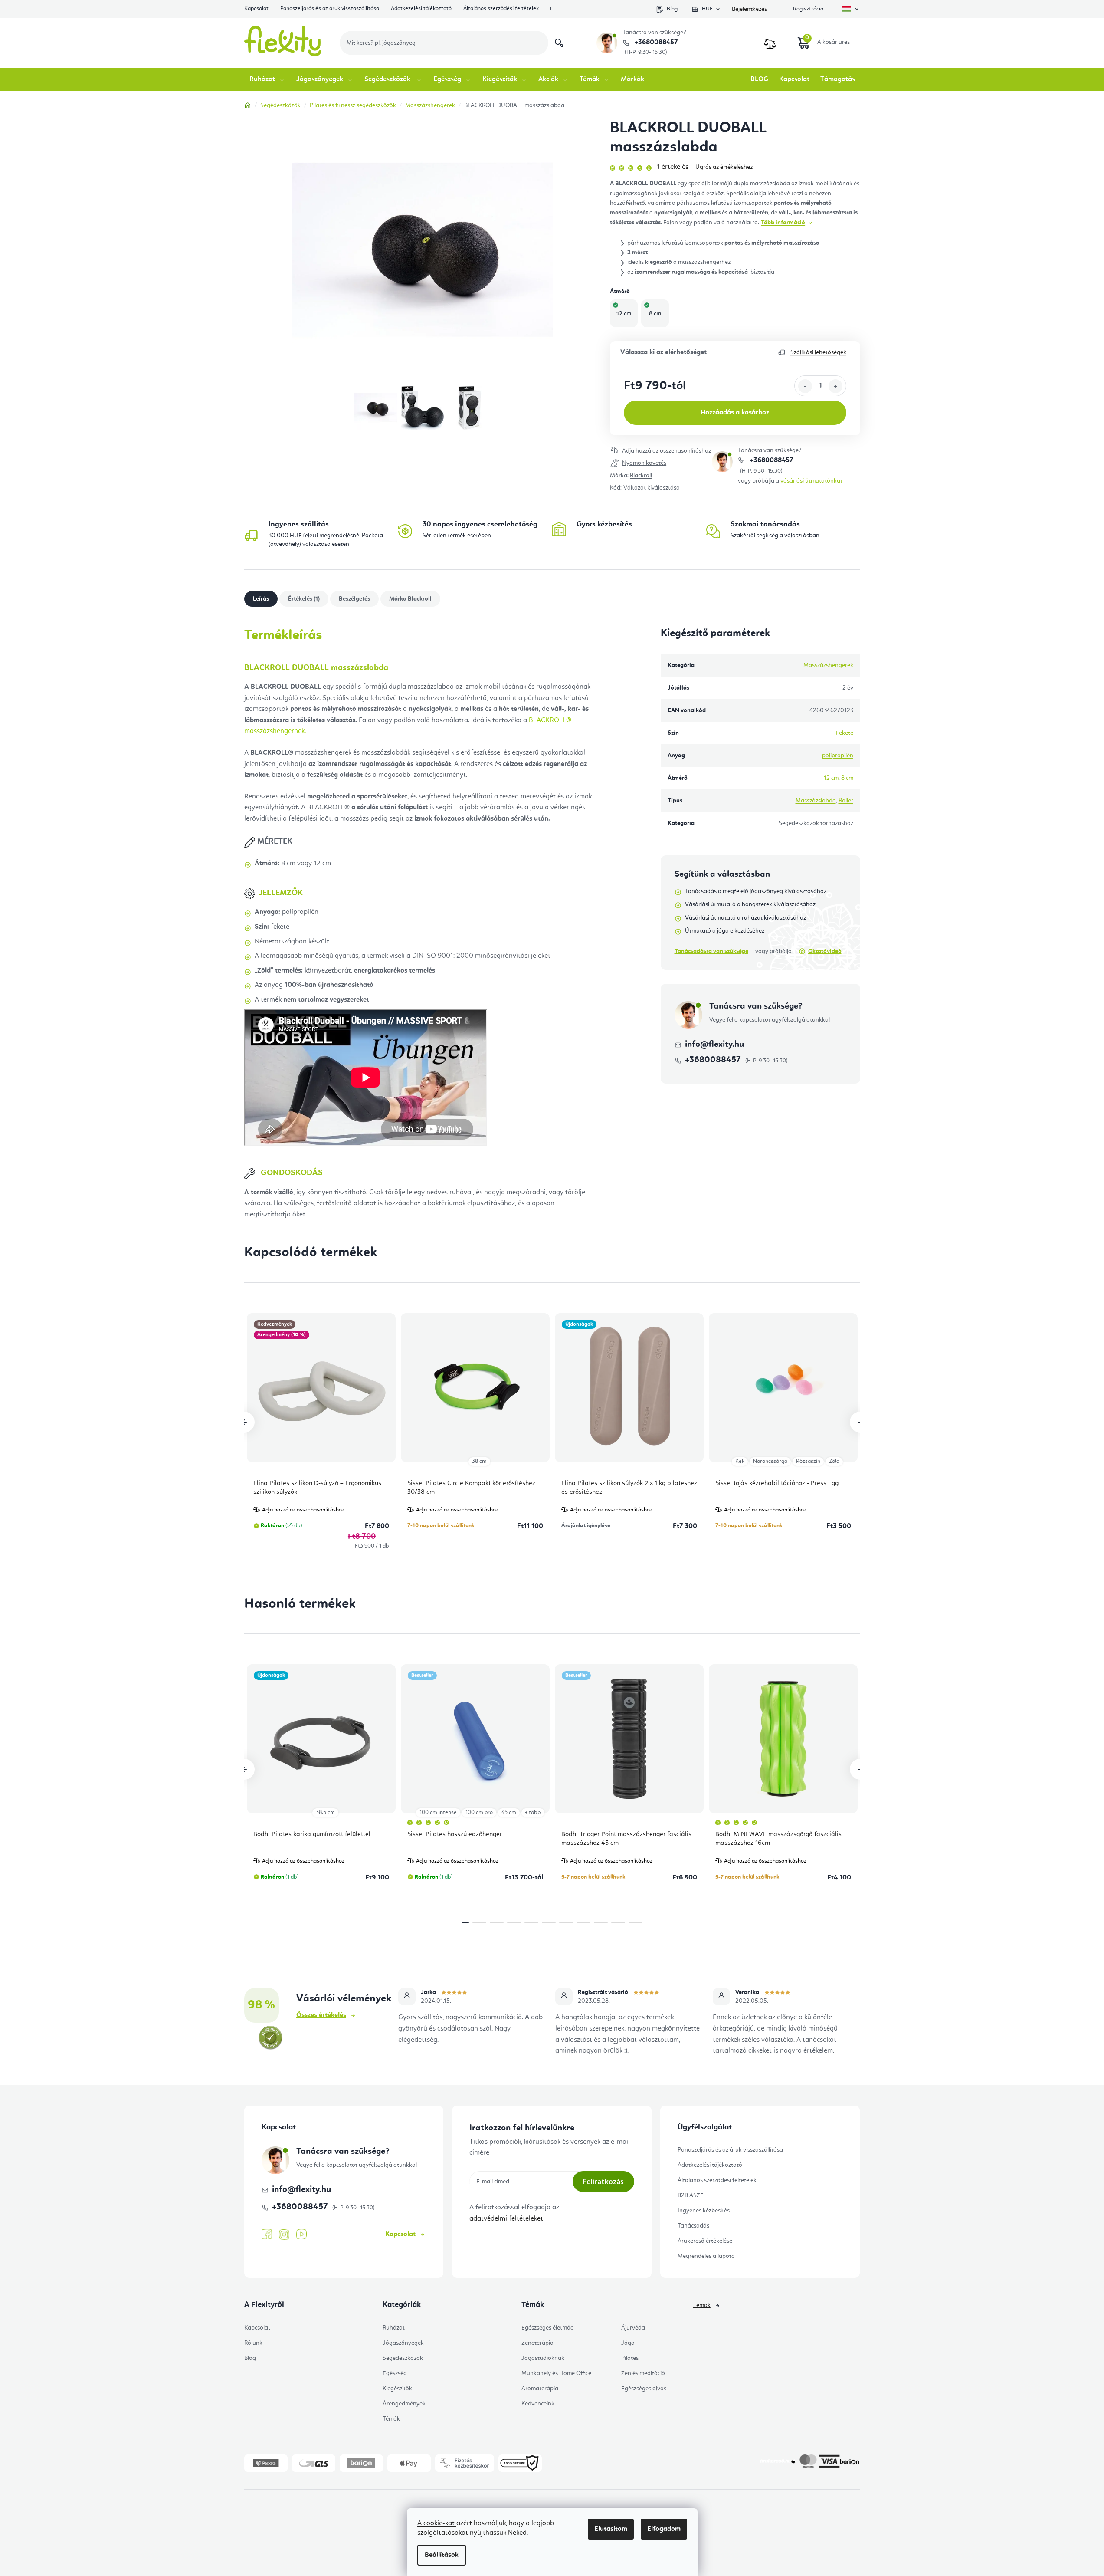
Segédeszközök (403, 2358)
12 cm (831, 778)
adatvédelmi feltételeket (506, 2219)
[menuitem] (267, 79)
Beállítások (442, 2555)
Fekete (845, 733)
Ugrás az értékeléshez (724, 167)
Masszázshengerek (828, 665)
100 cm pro (479, 1812)
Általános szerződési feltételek (501, 8)
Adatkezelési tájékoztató (421, 8)
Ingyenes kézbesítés (704, 2211)
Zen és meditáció (643, 2373)
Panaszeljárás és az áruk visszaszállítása (330, 8)
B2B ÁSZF (690, 2195)
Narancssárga (770, 1461)
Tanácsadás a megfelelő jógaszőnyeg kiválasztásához (756, 891)
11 (644, 1580)
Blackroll (641, 476)
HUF (707, 9)
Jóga (628, 2343)
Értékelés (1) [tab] (304, 599)
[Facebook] (267, 2234)
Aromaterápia (540, 2389)
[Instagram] (284, 2235)
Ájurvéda (633, 2328)
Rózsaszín (808, 1461)
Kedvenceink (538, 2404)
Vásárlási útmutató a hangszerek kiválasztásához (750, 904)
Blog (672, 9)
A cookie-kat (437, 2523)
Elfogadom (664, 2529)
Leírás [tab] (261, 599)
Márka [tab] (410, 599)
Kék (740, 1461)
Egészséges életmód (548, 2328)
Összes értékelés (321, 2015)
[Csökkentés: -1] (805, 386)
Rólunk (253, 2343)
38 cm (479, 1461)
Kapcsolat (256, 8)
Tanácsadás (693, 2226)
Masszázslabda (816, 801)
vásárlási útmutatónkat (811, 481)
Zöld (834, 1461)
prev (244, 1422)
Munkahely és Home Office (556, 2373)
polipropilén (838, 756)
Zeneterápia (537, 2343)
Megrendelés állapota (706, 2256)
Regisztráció (808, 9)
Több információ (783, 223)
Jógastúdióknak (543, 2358)
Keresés (559, 43)
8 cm (847, 778)
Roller (846, 801)
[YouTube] (301, 2234)
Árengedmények (404, 2404)
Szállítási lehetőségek (818, 352)
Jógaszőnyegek (403, 2343)
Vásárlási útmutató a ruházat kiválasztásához (745, 918)
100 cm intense (438, 1812)
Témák (391, 2419)
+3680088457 (655, 43)
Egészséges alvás (644, 2389)
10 (627, 1580)
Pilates (630, 2358)
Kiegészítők (397, 2389)
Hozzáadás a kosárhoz (735, 413)
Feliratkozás (603, 2182)
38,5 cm (325, 1812)
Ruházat (394, 2328)
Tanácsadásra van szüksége (711, 951)
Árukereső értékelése (705, 2241)
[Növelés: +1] (835, 386)
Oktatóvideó (825, 951)
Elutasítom (611, 2529)
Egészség (395, 2373)
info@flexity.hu (714, 1045)
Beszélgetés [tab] (354, 599)
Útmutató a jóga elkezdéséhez (725, 931)
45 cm (509, 1812)
